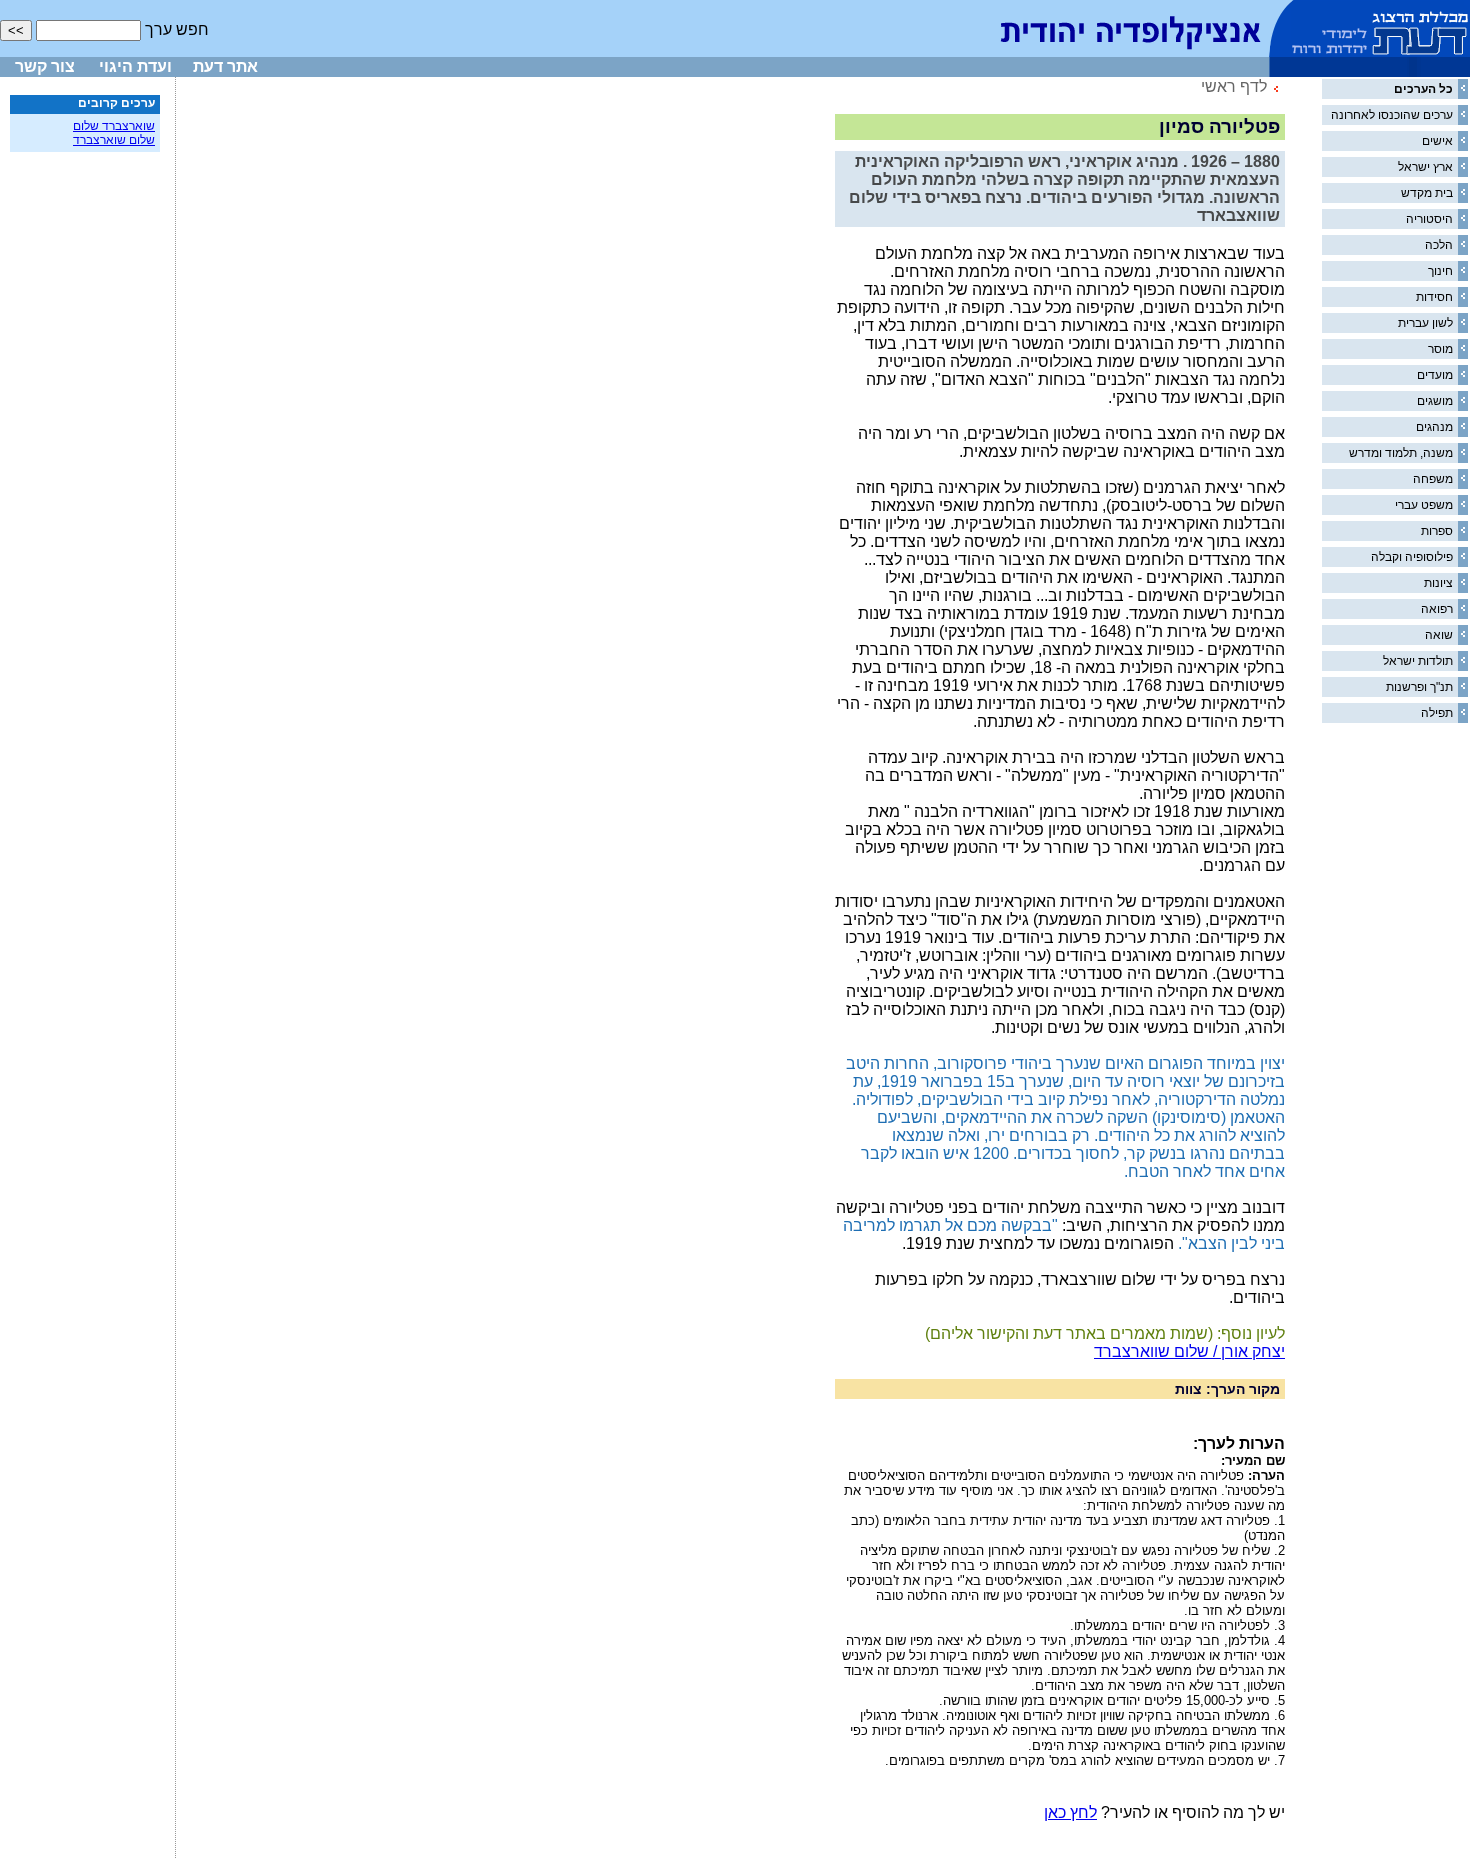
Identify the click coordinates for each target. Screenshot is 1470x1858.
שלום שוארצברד (114, 140)
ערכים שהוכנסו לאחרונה (1392, 115)
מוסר (1440, 349)
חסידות (1434, 297)
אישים (1437, 141)
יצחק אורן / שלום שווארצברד (1189, 1351)
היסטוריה (1429, 219)
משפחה (1433, 479)
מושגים (1435, 401)
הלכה (1439, 245)
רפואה (1437, 609)
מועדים (1435, 375)
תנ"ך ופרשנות (1419, 687)
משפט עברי (1424, 505)
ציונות (1438, 583)
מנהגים (1434, 427)
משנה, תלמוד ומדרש (1401, 453)
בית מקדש (1427, 193)
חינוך (1440, 271)
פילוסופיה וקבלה (1412, 557)
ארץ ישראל (1425, 167)
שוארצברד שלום (114, 126)
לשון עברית (1425, 323)
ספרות (1437, 531)
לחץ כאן (1070, 1812)
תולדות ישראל (1418, 661)
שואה (1439, 635)
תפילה (1437, 713)
